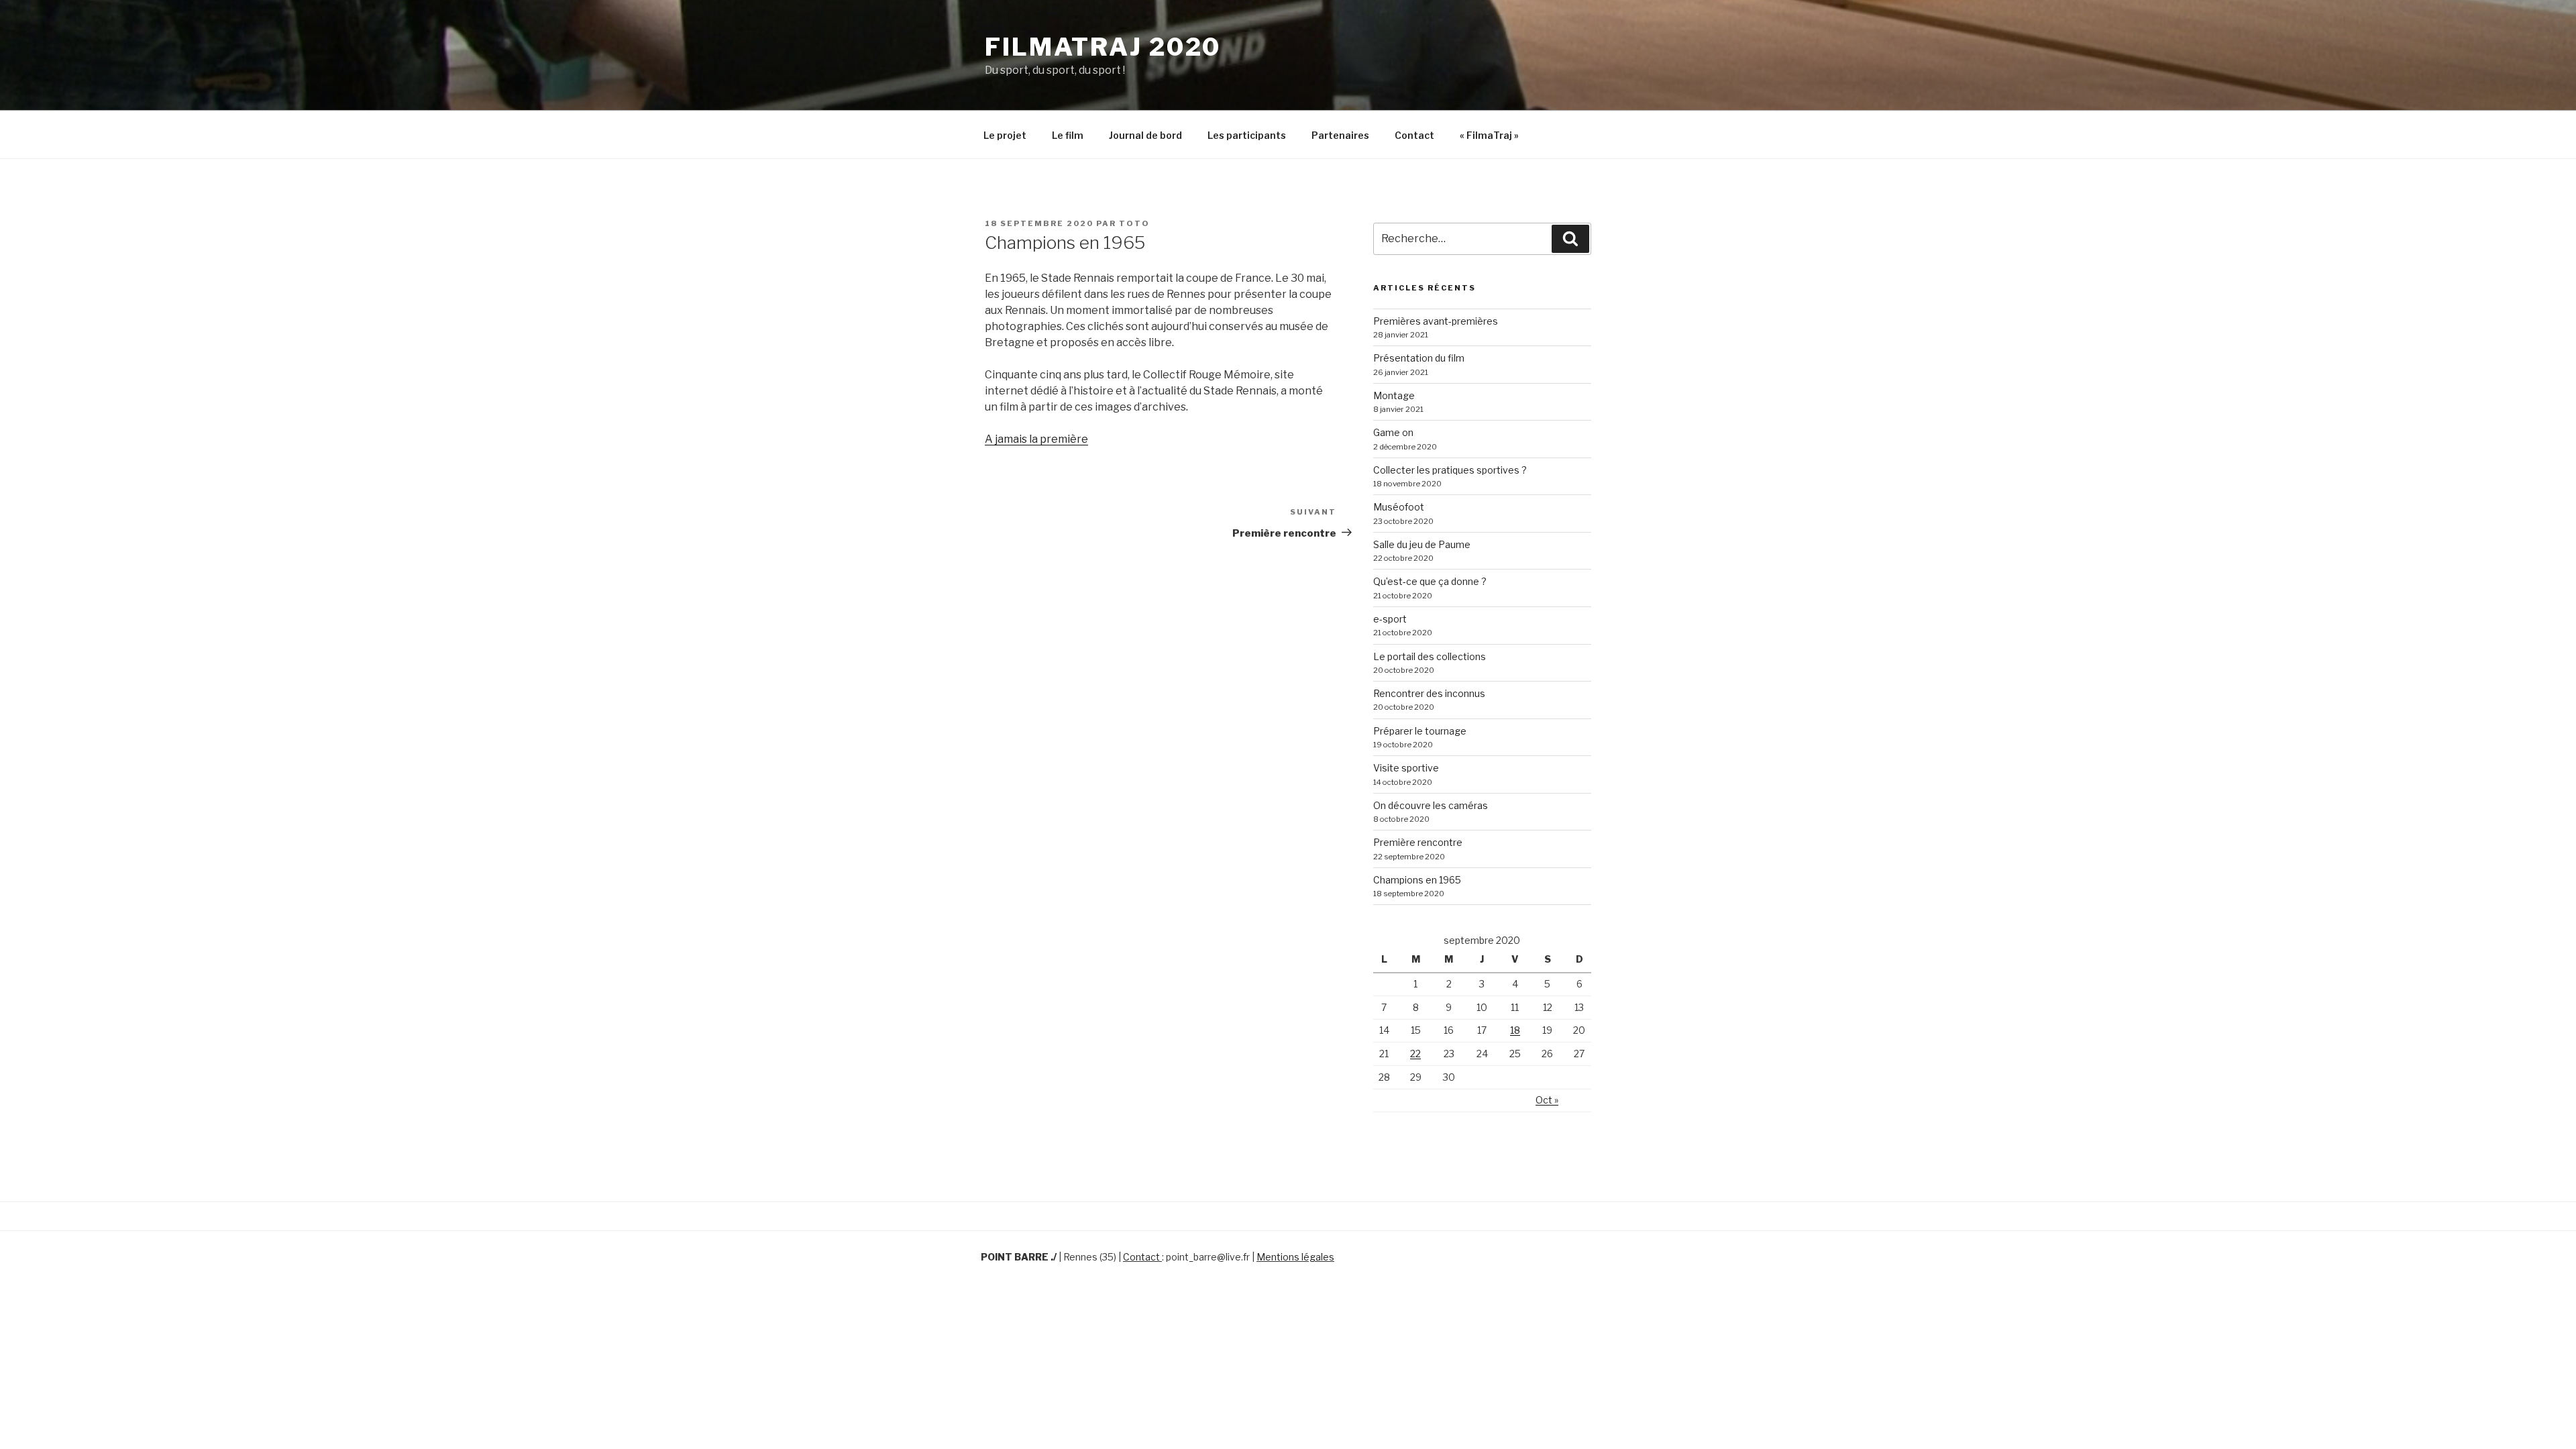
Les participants (1247, 135)
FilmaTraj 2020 (1103, 47)
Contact (1414, 135)
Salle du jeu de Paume (1422, 544)
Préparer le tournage (1420, 731)
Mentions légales (1295, 1257)
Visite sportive (1406, 768)
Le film (1068, 135)
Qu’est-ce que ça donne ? (1430, 581)
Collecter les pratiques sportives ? (1450, 470)
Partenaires (1340, 135)
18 (1515, 1030)
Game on (1393, 432)
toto (1134, 223)
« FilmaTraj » (1489, 135)
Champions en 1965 (1417, 880)
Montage (1394, 395)
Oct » (1547, 1100)
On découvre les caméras (1431, 805)
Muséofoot (1399, 507)
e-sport (1390, 619)
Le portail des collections (1430, 656)
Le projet (1005, 135)
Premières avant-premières (1436, 321)
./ (1054, 1257)
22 (1415, 1054)
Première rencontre (1418, 842)
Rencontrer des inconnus (1429, 693)
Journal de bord (1145, 135)
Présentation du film (1419, 358)
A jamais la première (1036, 439)
